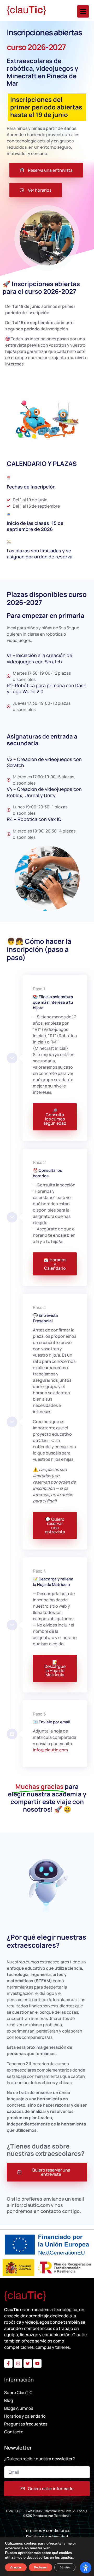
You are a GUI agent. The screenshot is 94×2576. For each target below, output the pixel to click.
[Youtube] (37, 2363)
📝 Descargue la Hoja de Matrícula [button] (55, 1668)
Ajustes (65, 2567)
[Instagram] (18, 2363)
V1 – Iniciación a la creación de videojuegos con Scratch (40, 658)
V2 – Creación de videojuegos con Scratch (44, 762)
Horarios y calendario (25, 2416)
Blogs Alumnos (19, 2408)
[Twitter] (28, 2363)
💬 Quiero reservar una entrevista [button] (55, 1525)
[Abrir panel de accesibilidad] (86, 2568)
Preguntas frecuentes (26, 2424)
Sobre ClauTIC (18, 2392)
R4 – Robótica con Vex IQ (34, 819)
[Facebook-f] (8, 2363)
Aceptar (16, 2567)
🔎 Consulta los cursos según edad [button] (55, 1117)
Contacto (14, 2432)
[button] (83, 11)
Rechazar (40, 2567)
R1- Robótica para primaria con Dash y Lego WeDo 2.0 (47, 688)
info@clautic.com (50, 1750)
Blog (9, 2400)
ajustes (67, 2558)
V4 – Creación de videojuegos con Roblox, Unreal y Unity (44, 792)
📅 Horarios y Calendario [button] (55, 1264)
